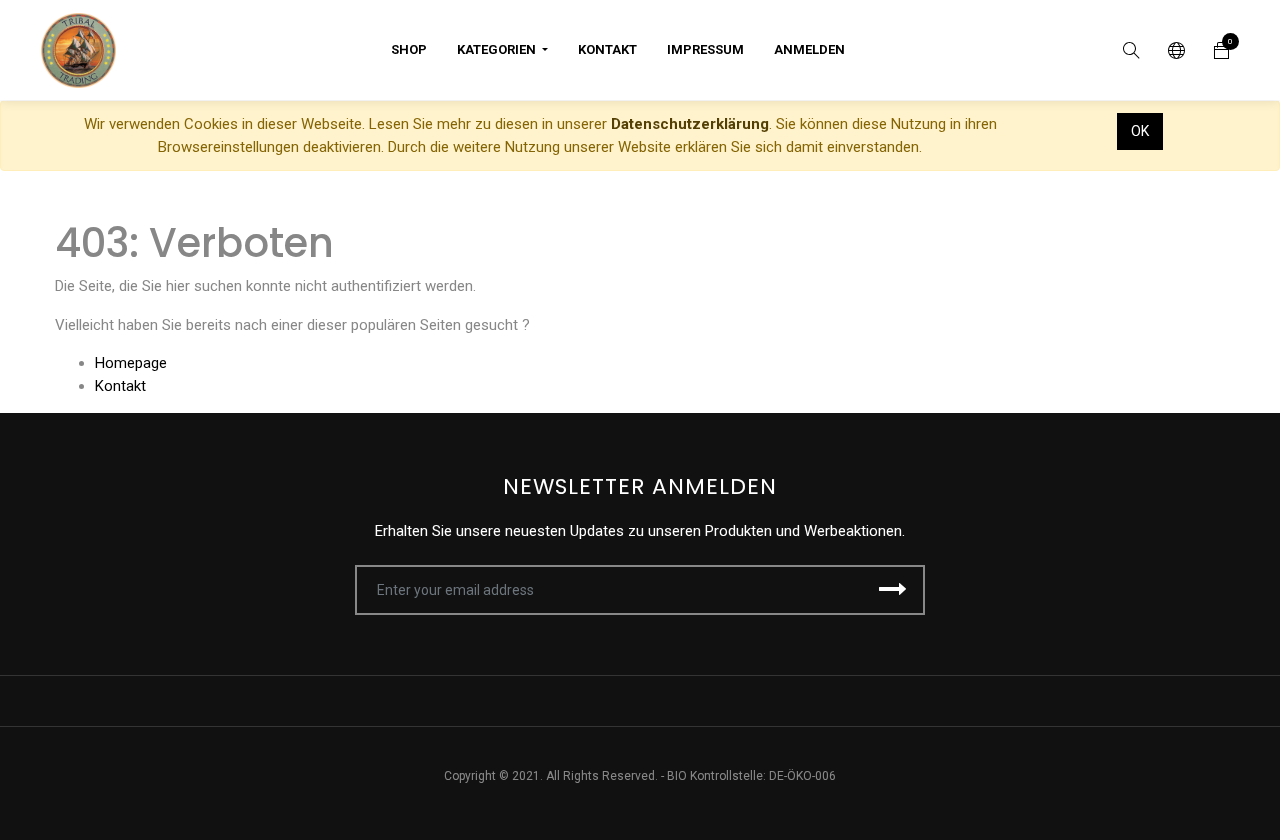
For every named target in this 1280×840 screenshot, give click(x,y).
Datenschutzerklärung (690, 124)
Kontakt (120, 386)
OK (1140, 131)
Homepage (131, 363)
